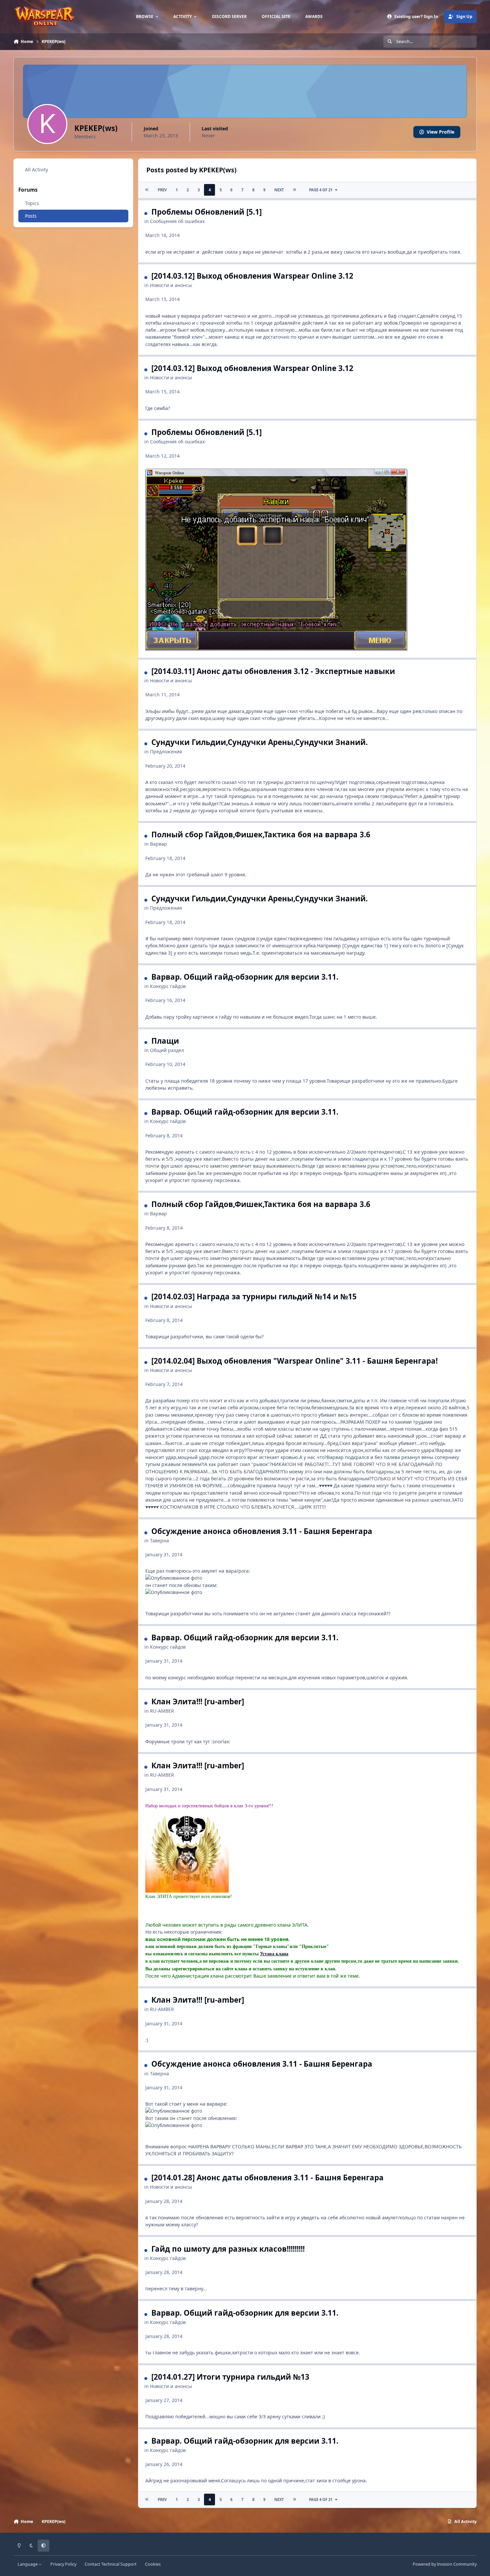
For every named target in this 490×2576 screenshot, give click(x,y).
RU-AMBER (162, 1711)
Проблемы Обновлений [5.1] (206, 212)
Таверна (159, 1540)
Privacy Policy (63, 2564)
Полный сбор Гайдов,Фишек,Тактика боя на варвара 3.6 (261, 834)
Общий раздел (167, 1050)
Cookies (153, 2564)
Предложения (166, 751)
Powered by (445, 2564)
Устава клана (274, 1954)
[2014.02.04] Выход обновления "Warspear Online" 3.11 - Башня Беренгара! (294, 1361)
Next (279, 190)
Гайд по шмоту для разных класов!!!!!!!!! (228, 2249)
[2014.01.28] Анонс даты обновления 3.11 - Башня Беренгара (267, 2177)
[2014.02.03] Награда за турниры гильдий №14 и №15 (254, 1296)
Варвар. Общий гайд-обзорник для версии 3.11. (245, 977)
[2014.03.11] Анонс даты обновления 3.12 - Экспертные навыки (273, 671)
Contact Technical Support (111, 2564)
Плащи (165, 1041)
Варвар (158, 844)
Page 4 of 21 (321, 190)
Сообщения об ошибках (177, 221)
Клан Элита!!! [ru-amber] (198, 1701)
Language (28, 2564)
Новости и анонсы (171, 285)
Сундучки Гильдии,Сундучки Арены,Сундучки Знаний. (259, 742)
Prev (162, 190)
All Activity (36, 169)
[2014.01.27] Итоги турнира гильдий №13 (230, 2377)
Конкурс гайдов (168, 986)
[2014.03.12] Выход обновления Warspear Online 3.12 (252, 276)
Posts (31, 216)
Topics (32, 203)
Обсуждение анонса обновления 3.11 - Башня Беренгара (262, 1531)
